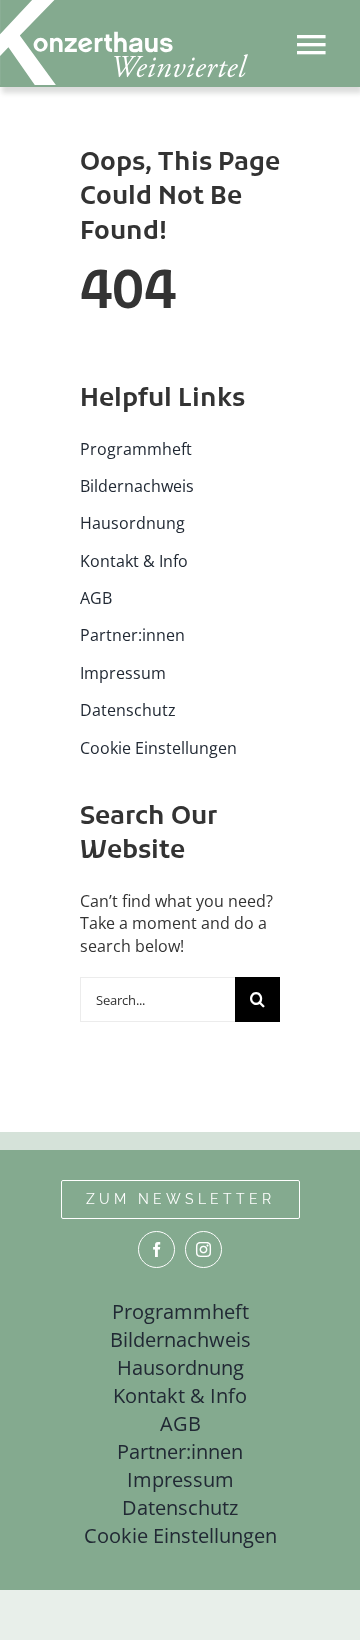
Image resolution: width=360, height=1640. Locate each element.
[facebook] (156, 1249)
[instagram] (203, 1249)
